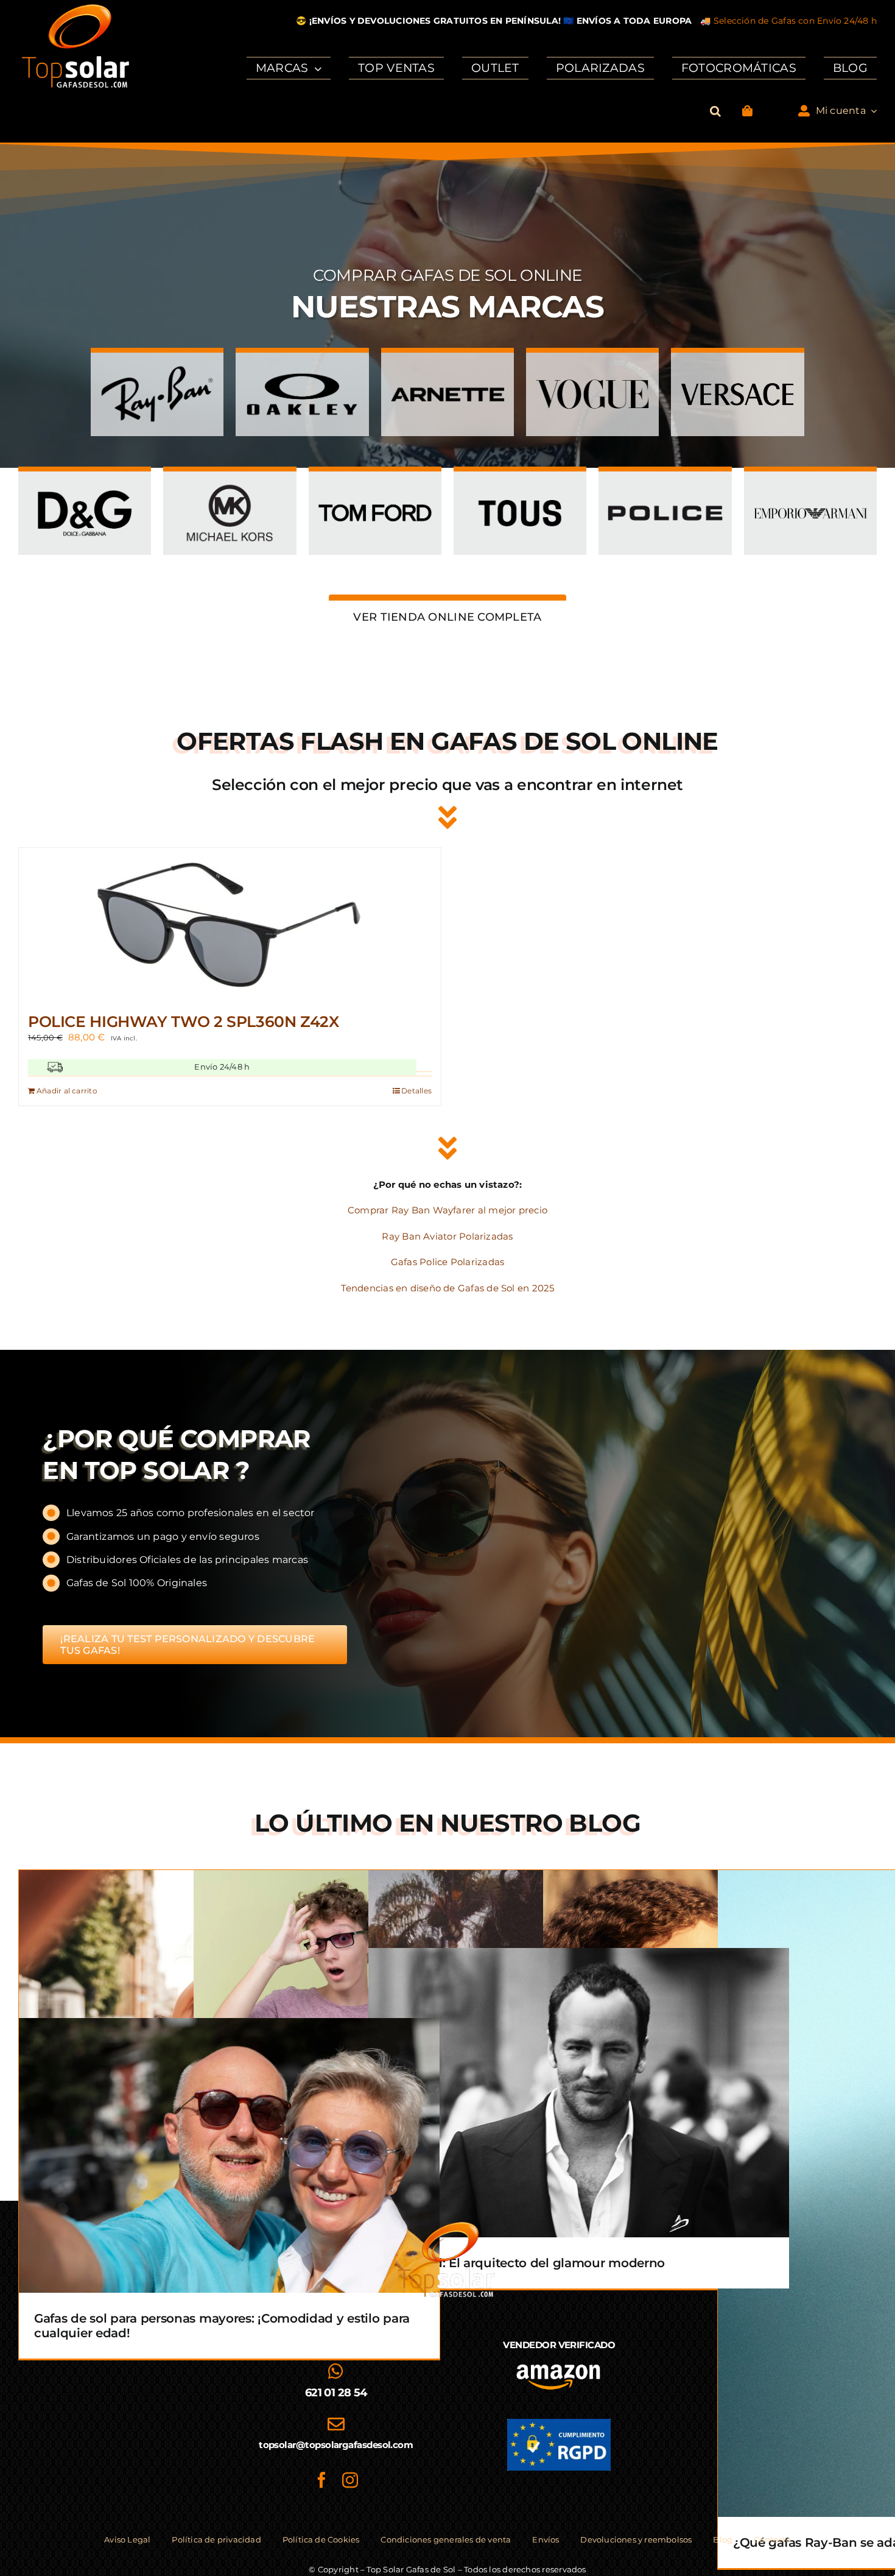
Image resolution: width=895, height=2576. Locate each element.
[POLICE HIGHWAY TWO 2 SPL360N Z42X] (230, 924)
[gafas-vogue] (592, 366)
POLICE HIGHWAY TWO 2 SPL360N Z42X (184, 1022)
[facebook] (321, 2480)
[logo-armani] (810, 485)
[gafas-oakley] (302, 366)
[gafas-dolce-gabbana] (85, 485)
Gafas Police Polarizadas (447, 1262)
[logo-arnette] (447, 366)
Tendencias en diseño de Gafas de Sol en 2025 (448, 1288)
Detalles (416, 1091)
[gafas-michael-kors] (230, 485)
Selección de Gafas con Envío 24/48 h (795, 21)
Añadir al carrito (67, 1091)
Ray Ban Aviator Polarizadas (447, 1236)
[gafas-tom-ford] (375, 485)
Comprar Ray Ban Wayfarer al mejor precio (447, 1210)
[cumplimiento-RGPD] (559, 2423)
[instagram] (350, 2480)
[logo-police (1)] (665, 485)
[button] (715, 111)
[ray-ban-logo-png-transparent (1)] (157, 366)
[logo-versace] (737, 366)
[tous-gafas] (520, 485)
